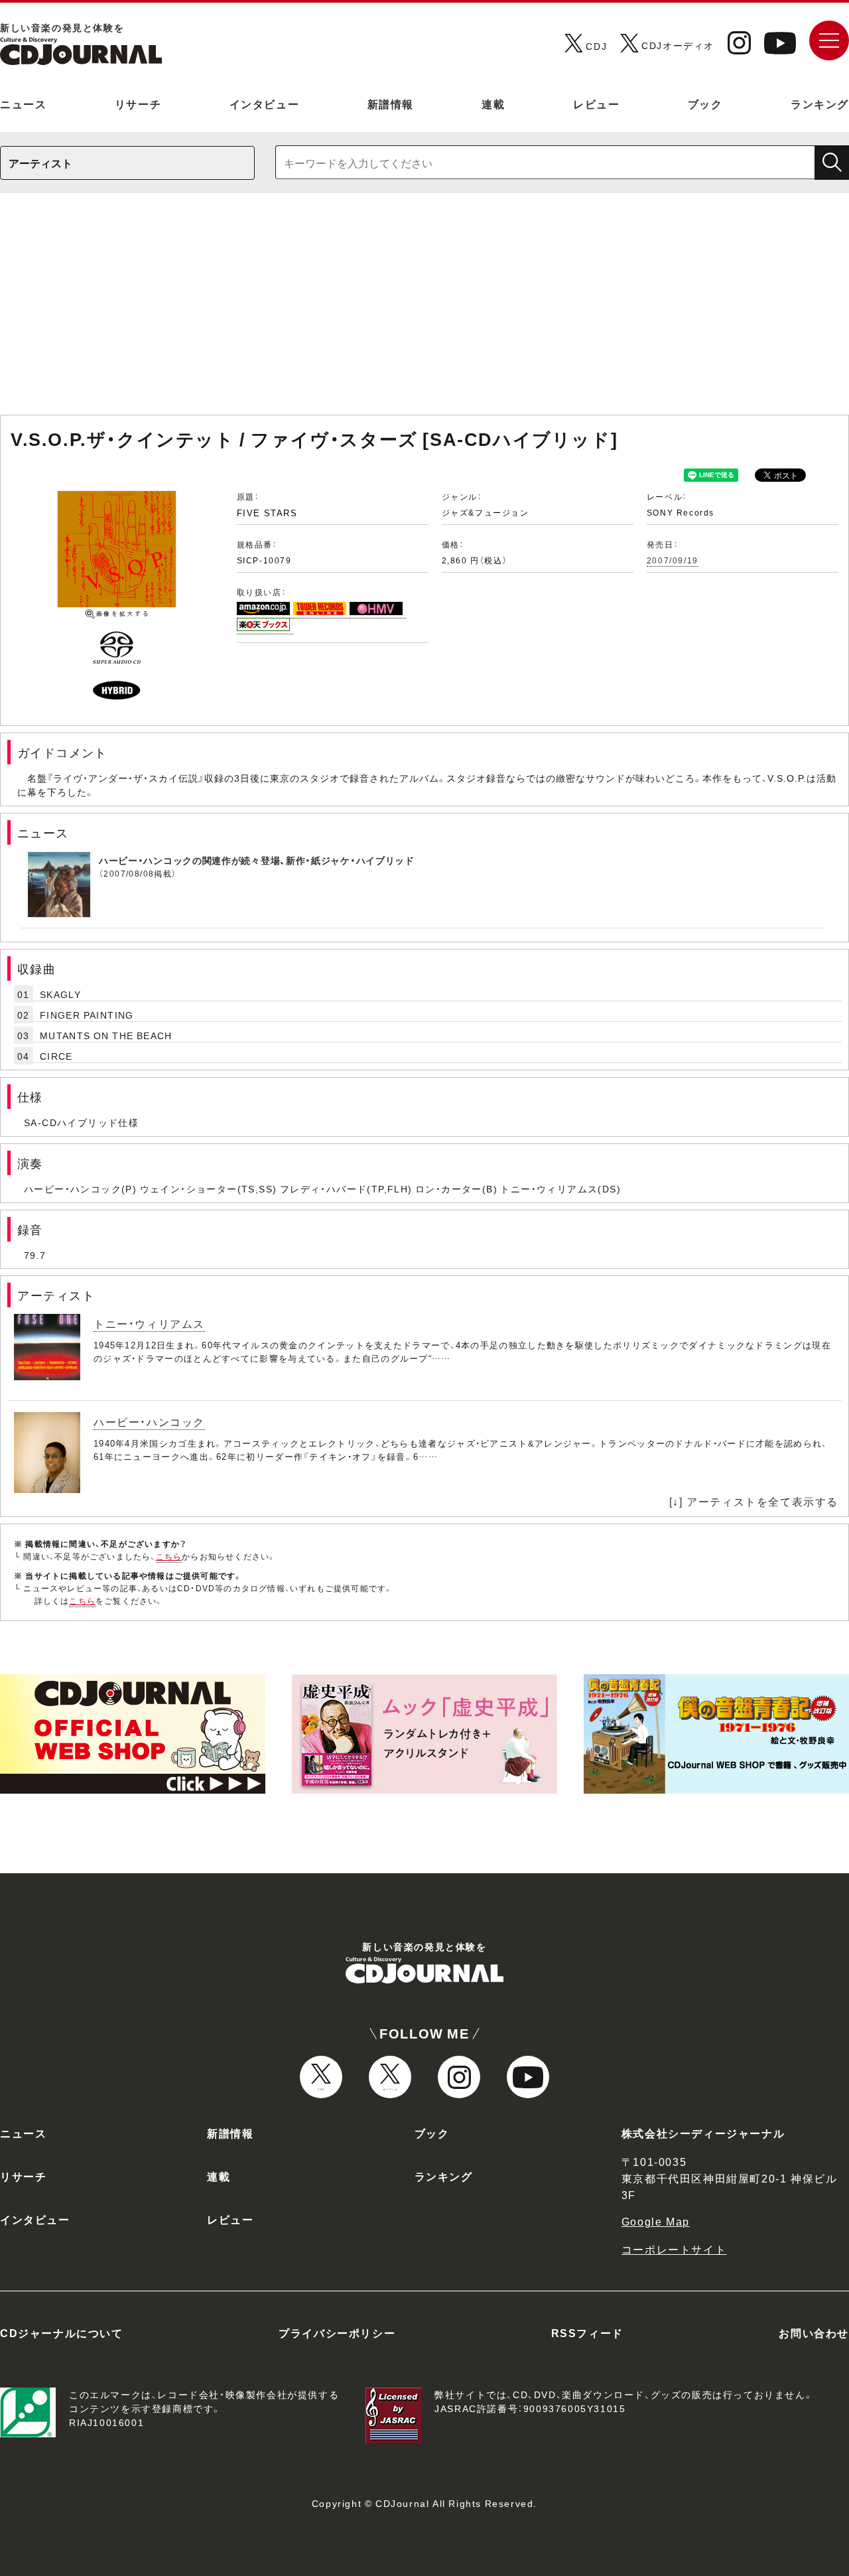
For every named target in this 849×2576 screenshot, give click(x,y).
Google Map (656, 2221)
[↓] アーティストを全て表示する (754, 1501)
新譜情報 (391, 104)
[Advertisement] (424, 311)
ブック (705, 104)
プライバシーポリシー (337, 2332)
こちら (169, 1556)
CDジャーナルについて (62, 2332)
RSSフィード (587, 2332)
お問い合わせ (814, 2332)
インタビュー (265, 104)
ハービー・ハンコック (149, 1421)
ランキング (820, 104)
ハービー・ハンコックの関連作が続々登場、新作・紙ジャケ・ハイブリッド (257, 860)
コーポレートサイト (674, 2249)
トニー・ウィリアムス (149, 1323)
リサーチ (138, 104)
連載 (493, 104)
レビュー (596, 104)
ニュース (23, 104)
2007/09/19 (673, 560)
